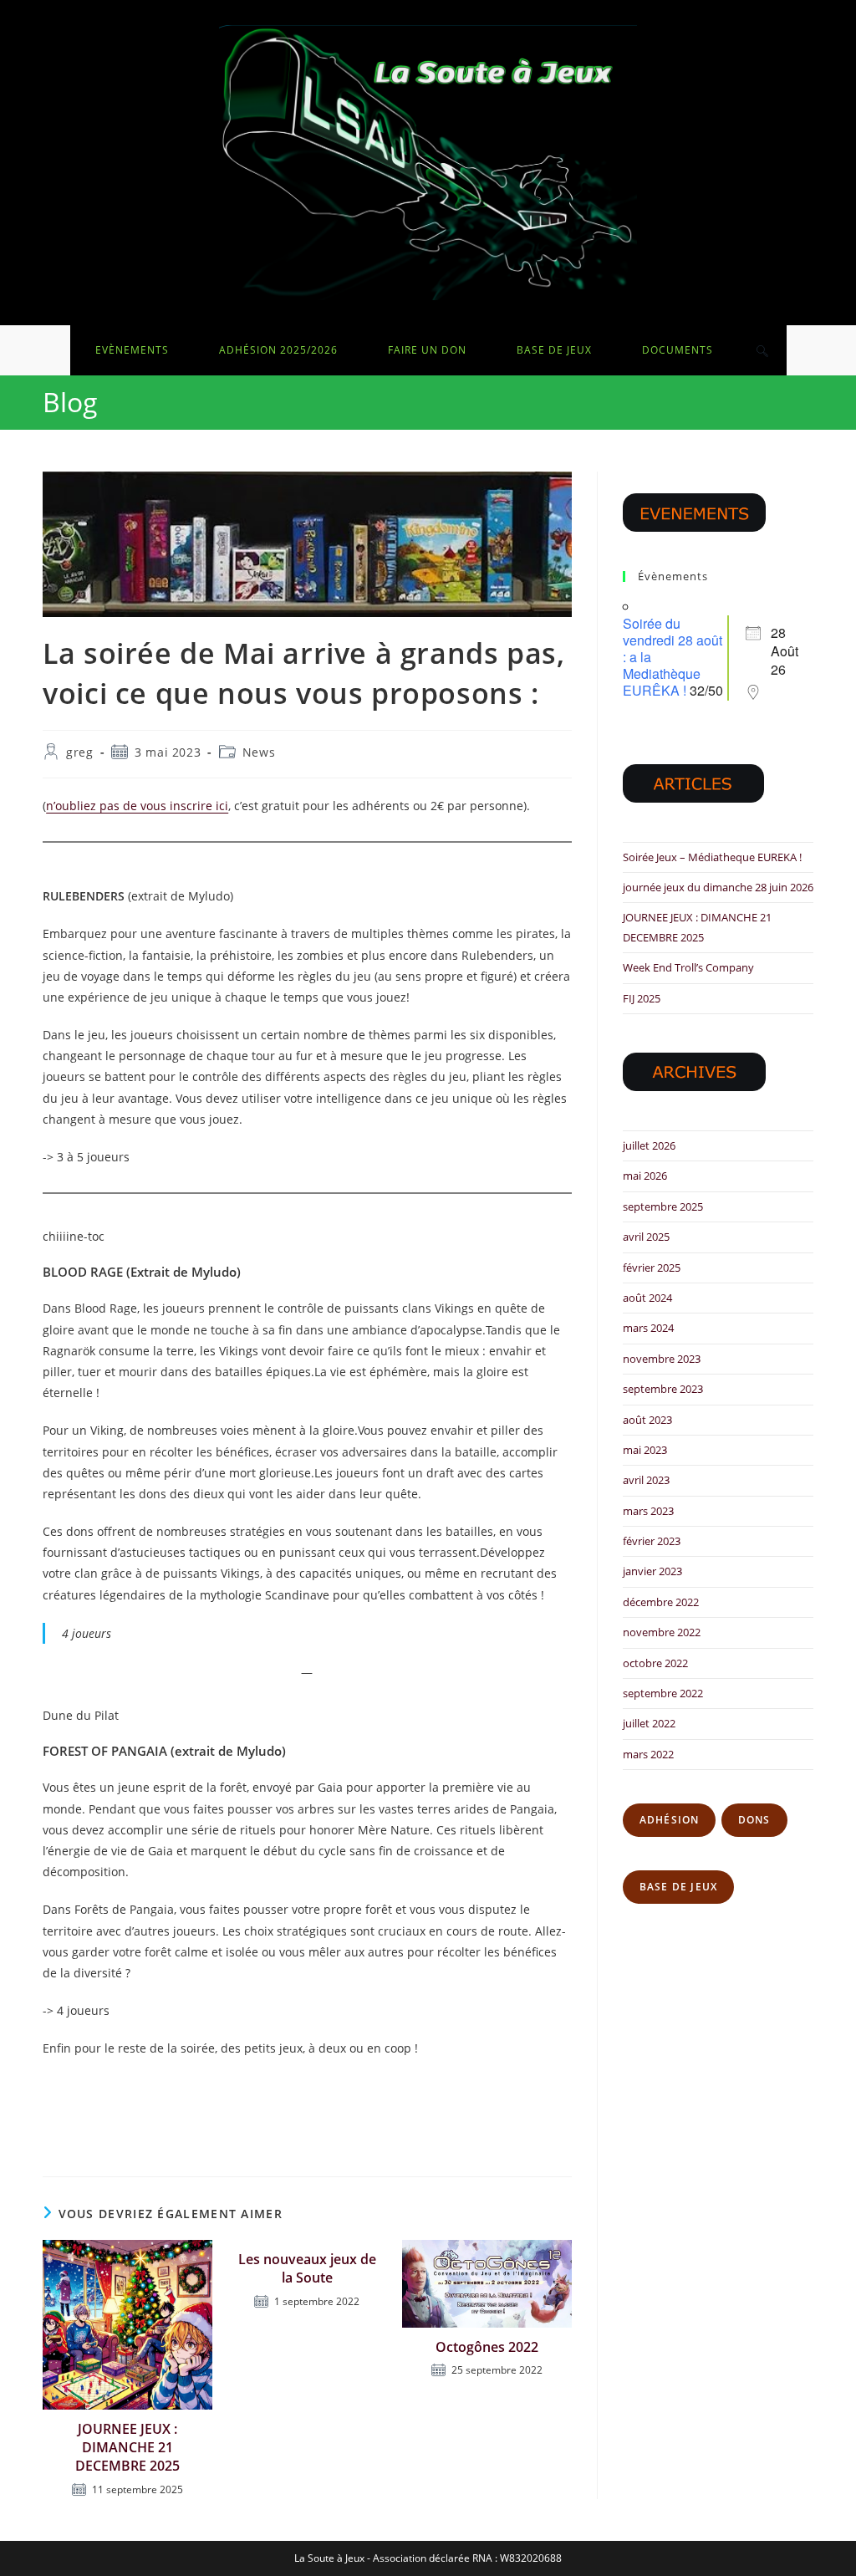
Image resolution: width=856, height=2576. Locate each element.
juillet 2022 (649, 1723)
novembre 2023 (662, 1359)
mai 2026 (645, 1176)
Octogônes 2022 (487, 2347)
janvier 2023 (652, 1571)
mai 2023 (645, 1450)
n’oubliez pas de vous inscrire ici (137, 806)
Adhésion (670, 1820)
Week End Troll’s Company (688, 967)
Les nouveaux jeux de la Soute (307, 2268)
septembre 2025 (663, 1206)
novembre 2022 (662, 1632)
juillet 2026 (649, 1145)
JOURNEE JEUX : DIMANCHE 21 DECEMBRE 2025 (127, 2448)
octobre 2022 (655, 1663)
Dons (754, 1820)
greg (79, 752)
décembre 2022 (661, 1602)
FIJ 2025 (642, 998)
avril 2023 (646, 1480)
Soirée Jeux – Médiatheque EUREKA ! (712, 857)
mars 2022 (648, 1754)
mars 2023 (648, 1511)
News (259, 752)
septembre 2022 (663, 1693)
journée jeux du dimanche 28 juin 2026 (718, 887)
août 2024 (647, 1298)
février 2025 (652, 1268)
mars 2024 (648, 1328)
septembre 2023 (663, 1389)
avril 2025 (646, 1237)
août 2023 (647, 1420)
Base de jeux (678, 1887)
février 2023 (652, 1541)
